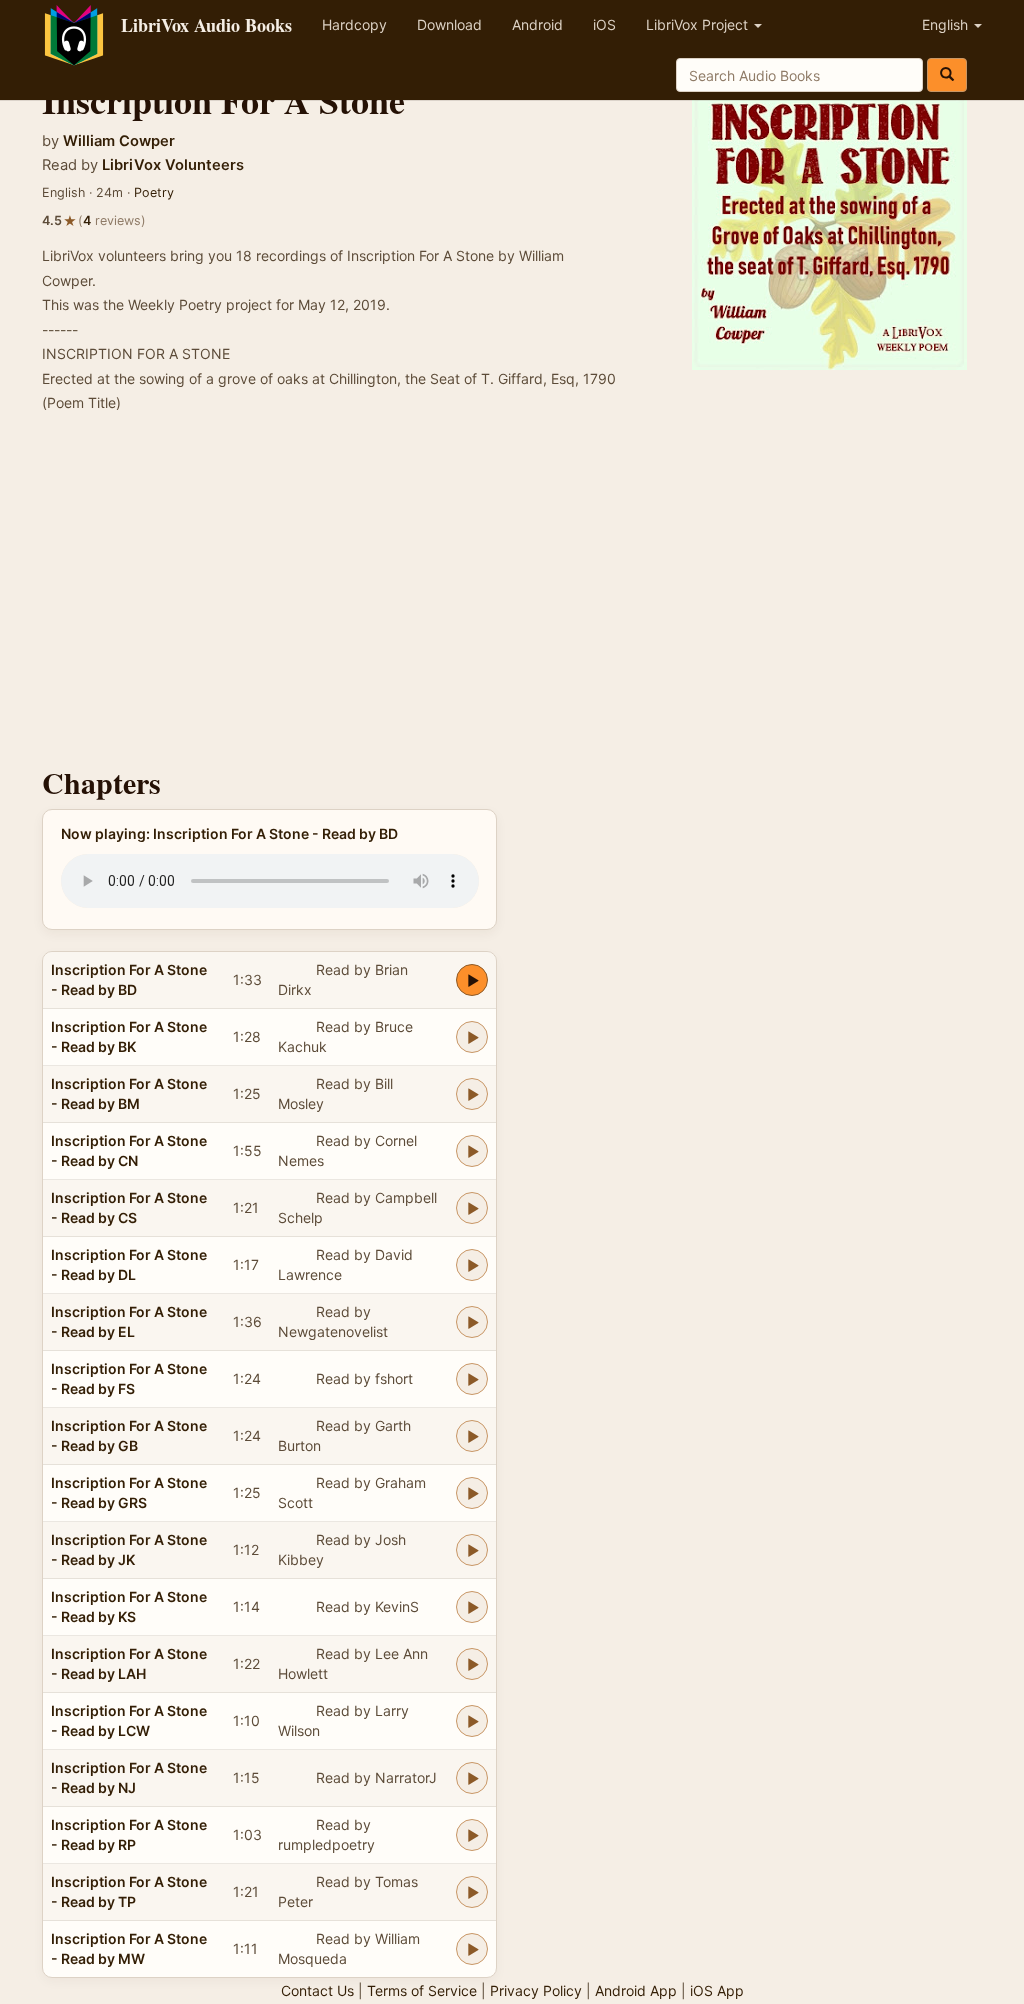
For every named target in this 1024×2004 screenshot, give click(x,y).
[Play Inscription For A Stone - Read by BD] (472, 980)
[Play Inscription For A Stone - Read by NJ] (472, 1778)
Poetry (154, 192)
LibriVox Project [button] (699, 24)
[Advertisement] (512, 596)
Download (449, 24)
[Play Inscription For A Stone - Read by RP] (472, 1835)
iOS (604, 24)
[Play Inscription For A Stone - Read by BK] (472, 1037)
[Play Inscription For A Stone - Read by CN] (472, 1151)
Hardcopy (354, 24)
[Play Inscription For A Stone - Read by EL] (472, 1322)
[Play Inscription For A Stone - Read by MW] (472, 1949)
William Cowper (119, 141)
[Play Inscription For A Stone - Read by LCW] (472, 1721)
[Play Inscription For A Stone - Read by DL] (472, 1265)
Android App (636, 1990)
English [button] (947, 24)
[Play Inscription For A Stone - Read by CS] (472, 1208)
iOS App (717, 1990)
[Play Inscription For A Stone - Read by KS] (472, 1607)
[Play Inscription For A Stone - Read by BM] (472, 1094)
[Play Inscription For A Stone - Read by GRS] (472, 1493)
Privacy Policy (536, 1990)
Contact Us (317, 1990)
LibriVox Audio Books (206, 25)
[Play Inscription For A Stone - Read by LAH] (472, 1664)
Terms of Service (422, 1990)
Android (537, 24)
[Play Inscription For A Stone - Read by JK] (472, 1550)
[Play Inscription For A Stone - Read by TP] (472, 1892)
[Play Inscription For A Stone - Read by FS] (472, 1379)
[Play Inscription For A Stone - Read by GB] (472, 1436)
